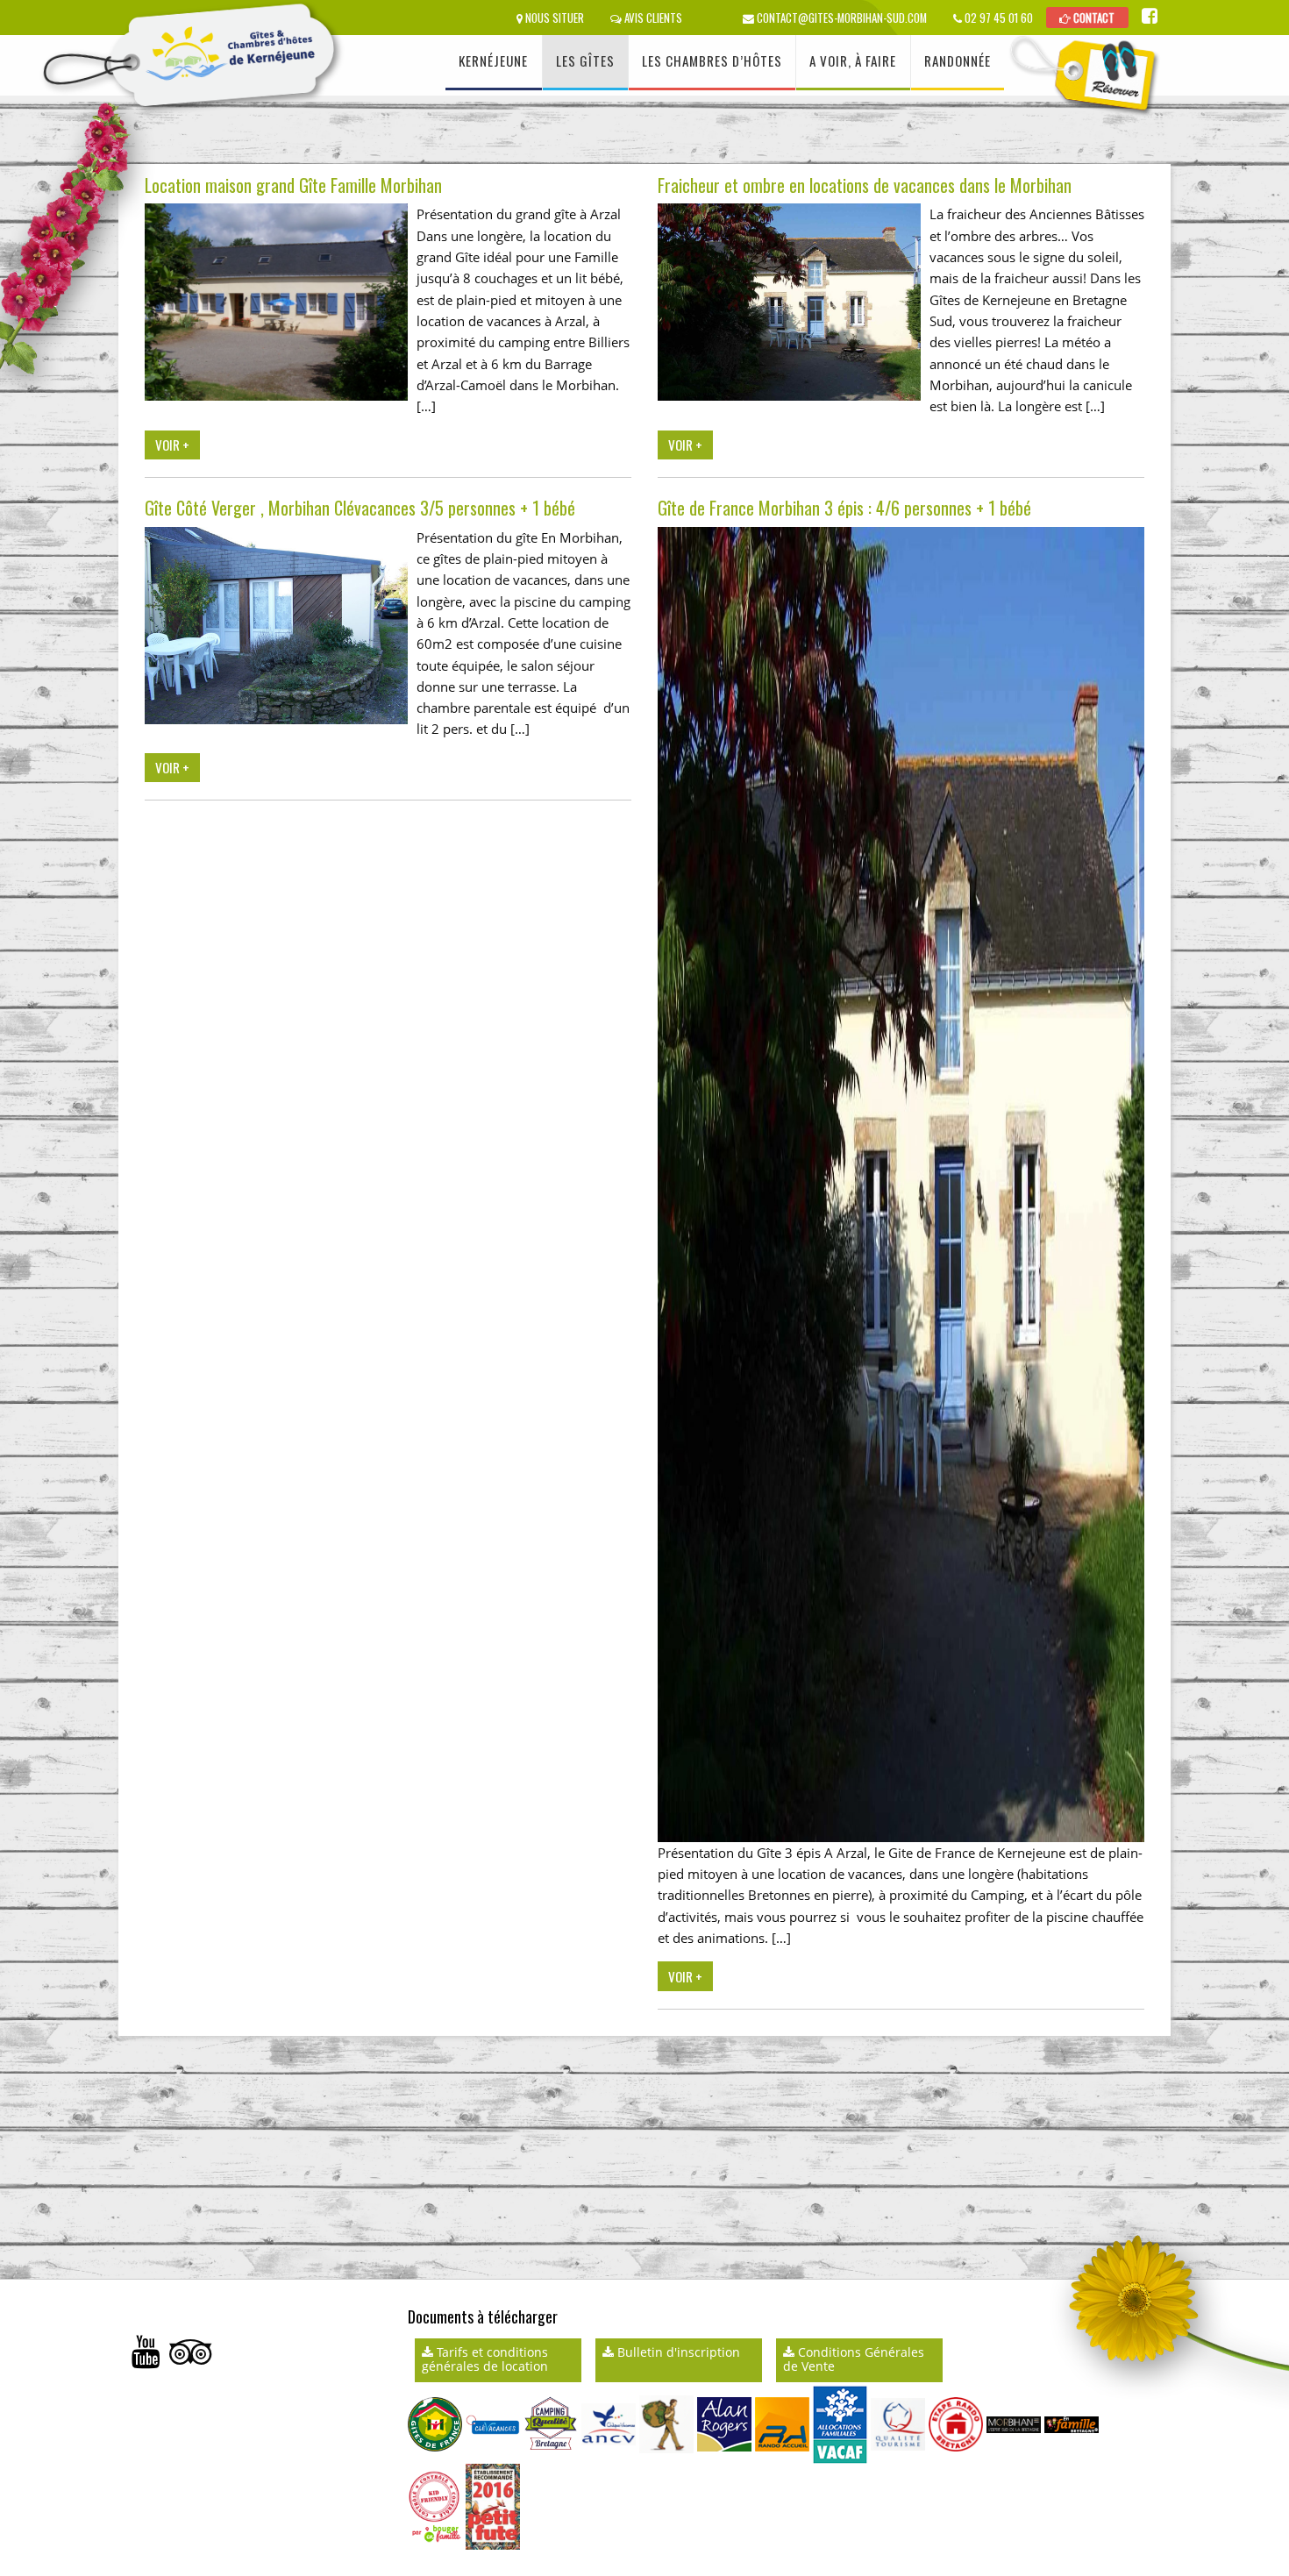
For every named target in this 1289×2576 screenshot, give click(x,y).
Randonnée (958, 60)
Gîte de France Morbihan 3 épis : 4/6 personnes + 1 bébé (844, 508)
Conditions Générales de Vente (854, 2359)
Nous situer (553, 18)
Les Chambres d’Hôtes (712, 60)
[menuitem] (494, 63)
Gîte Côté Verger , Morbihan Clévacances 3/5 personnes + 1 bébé (360, 508)
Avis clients (652, 18)
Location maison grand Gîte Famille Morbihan (293, 185)
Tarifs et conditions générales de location (485, 2359)
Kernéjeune (493, 60)
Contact (1093, 18)
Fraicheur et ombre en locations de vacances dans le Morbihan (865, 185)
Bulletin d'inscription (677, 2352)
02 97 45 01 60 (997, 18)
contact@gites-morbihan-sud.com (840, 18)
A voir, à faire (853, 60)
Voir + (172, 445)
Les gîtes (585, 60)
